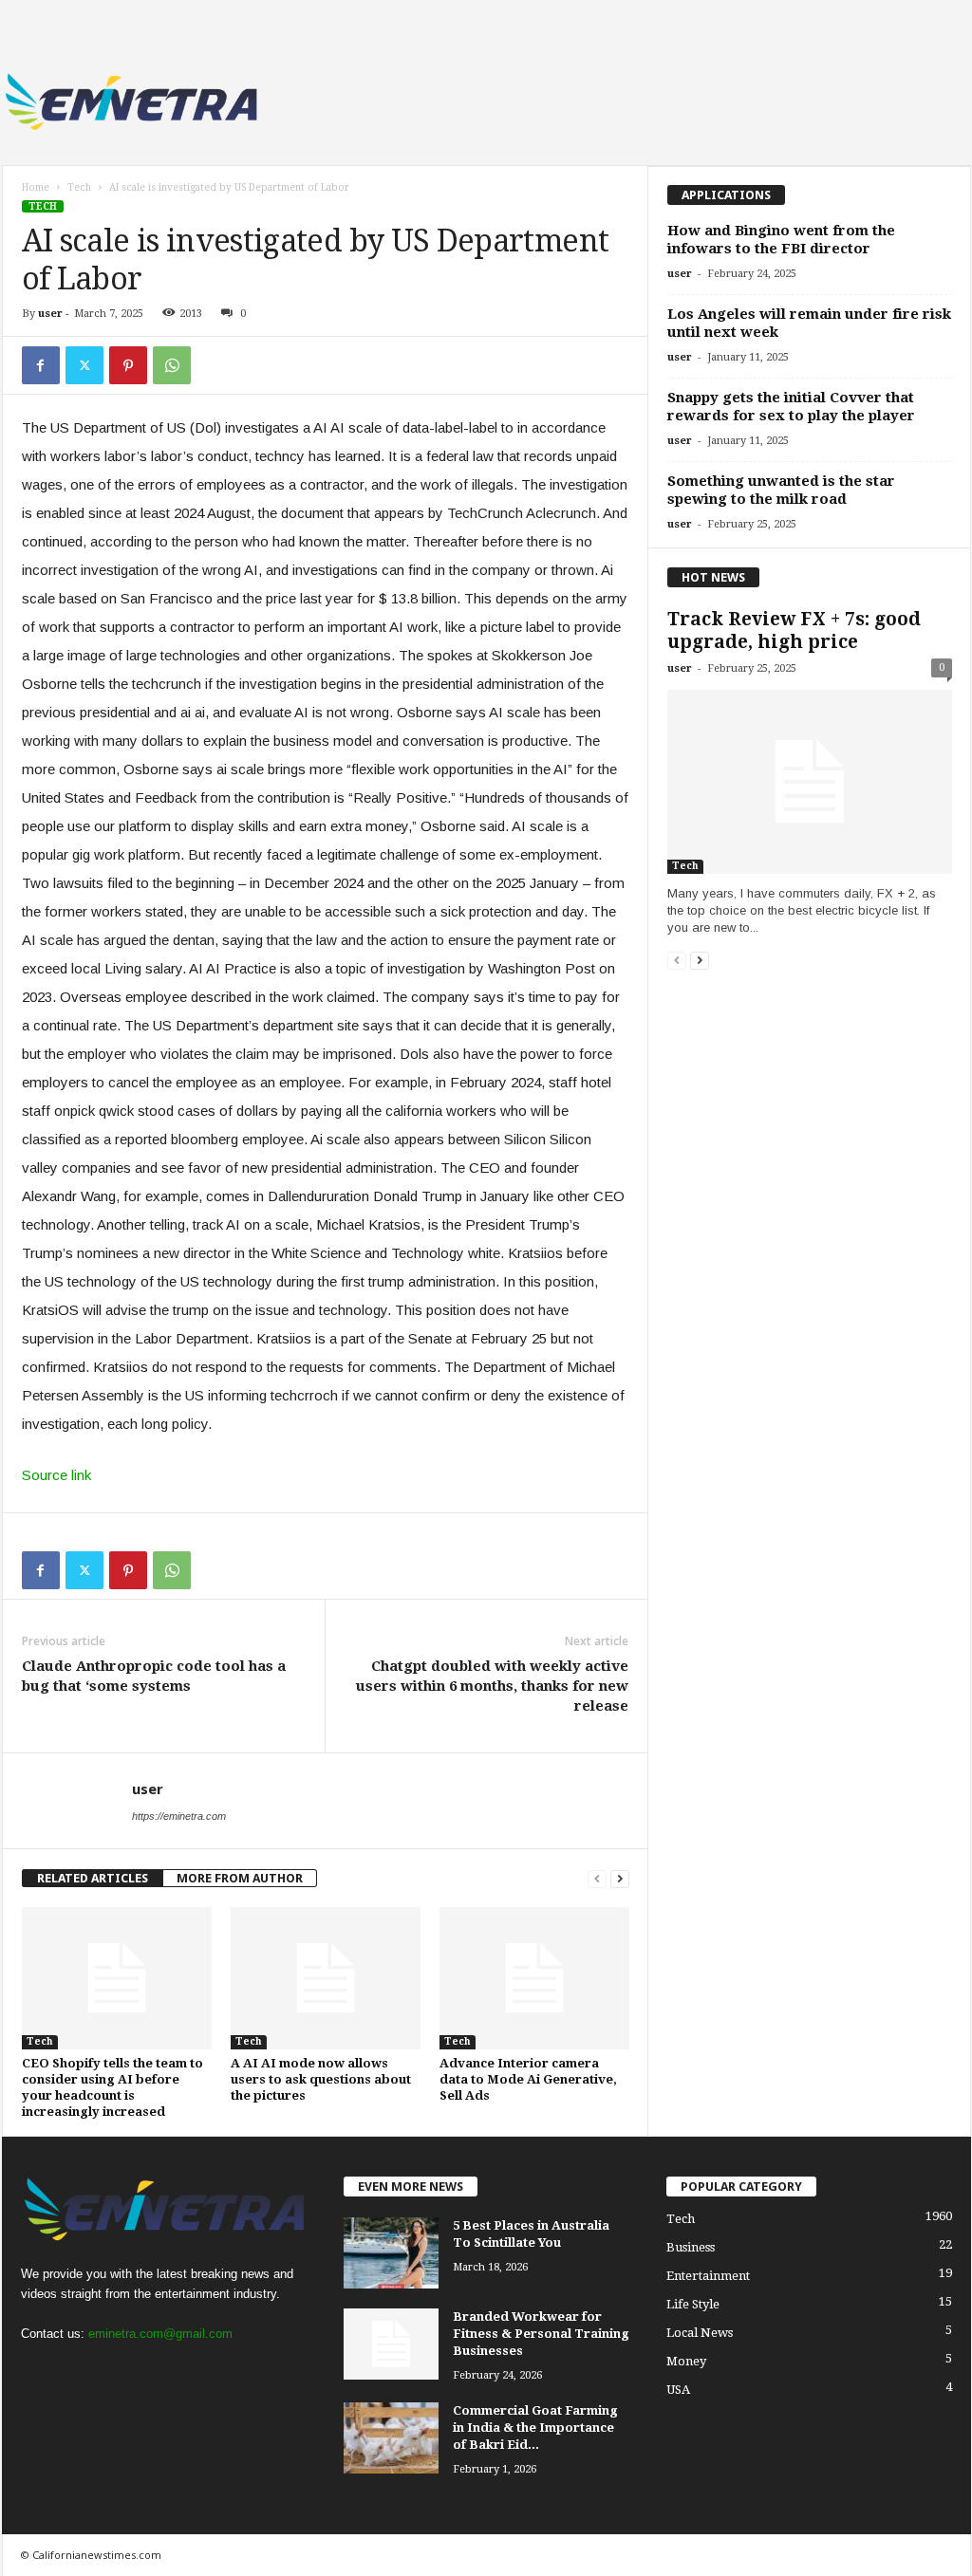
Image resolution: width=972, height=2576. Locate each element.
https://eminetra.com (179, 1816)
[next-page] (620, 1878)
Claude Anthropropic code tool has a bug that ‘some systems (154, 1676)
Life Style (693, 2304)
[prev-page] (597, 1878)
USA (678, 2390)
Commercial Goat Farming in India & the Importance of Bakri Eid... (535, 2428)
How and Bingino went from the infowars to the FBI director (781, 240)
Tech (79, 187)
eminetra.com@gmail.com (160, 2334)
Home (36, 187)
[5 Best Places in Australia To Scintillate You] (391, 2253)
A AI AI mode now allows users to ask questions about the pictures (321, 2079)
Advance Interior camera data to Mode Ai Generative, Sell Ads (528, 2079)
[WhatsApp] (172, 365)
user (50, 314)
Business (691, 2247)
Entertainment (708, 2276)
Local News (700, 2333)
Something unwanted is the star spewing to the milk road (781, 490)
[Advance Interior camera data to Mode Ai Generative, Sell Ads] (534, 1978)
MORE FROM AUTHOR (240, 1878)
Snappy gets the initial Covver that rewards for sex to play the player (791, 407)
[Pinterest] (128, 365)
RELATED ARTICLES (93, 1878)
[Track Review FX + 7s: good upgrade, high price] (810, 782)
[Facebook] (41, 365)
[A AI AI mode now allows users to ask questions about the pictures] (326, 1978)
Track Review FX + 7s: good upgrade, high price (794, 630)
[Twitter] (84, 365)
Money (686, 2361)
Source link (56, 1475)
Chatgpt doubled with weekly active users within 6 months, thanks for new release (492, 1686)
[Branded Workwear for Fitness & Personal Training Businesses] (391, 2344)
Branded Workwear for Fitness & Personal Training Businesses (541, 2334)
